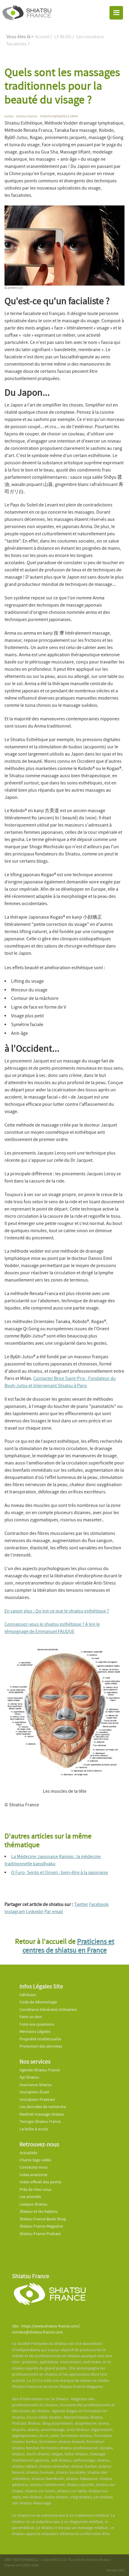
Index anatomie (33, 2175)
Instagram (15, 1912)
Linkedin (35, 1912)
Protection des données (41, 2046)
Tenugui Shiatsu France (40, 2121)
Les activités (30, 2197)
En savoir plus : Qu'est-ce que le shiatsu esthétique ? (57, 1611)
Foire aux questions (37, 2024)
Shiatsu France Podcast (40, 2234)
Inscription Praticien (37, 2100)
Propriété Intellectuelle (40, 2039)
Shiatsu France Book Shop (43, 2219)
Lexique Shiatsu (33, 2204)
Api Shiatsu (29, 2077)
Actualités (28, 2153)
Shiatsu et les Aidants (39, 2211)
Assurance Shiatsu (36, 2085)
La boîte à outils (34, 2129)
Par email (54, 1912)
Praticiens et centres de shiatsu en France (68, 1946)
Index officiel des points (40, 2182)
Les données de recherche (43, 2107)
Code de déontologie (38, 2002)
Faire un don (31, 2017)
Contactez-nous (34, 2167)
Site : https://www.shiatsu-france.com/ (46, 2326)
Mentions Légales (35, 2032)
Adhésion (28, 1995)
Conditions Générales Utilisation (48, 2010)
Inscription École (34, 2092)
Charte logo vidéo (35, 2160)
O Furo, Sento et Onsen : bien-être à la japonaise (60, 1872)
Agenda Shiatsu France (40, 2070)
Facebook (99, 1904)
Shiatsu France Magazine (41, 2226)
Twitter (81, 1904)
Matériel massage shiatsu (42, 2114)
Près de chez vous (35, 2189)
